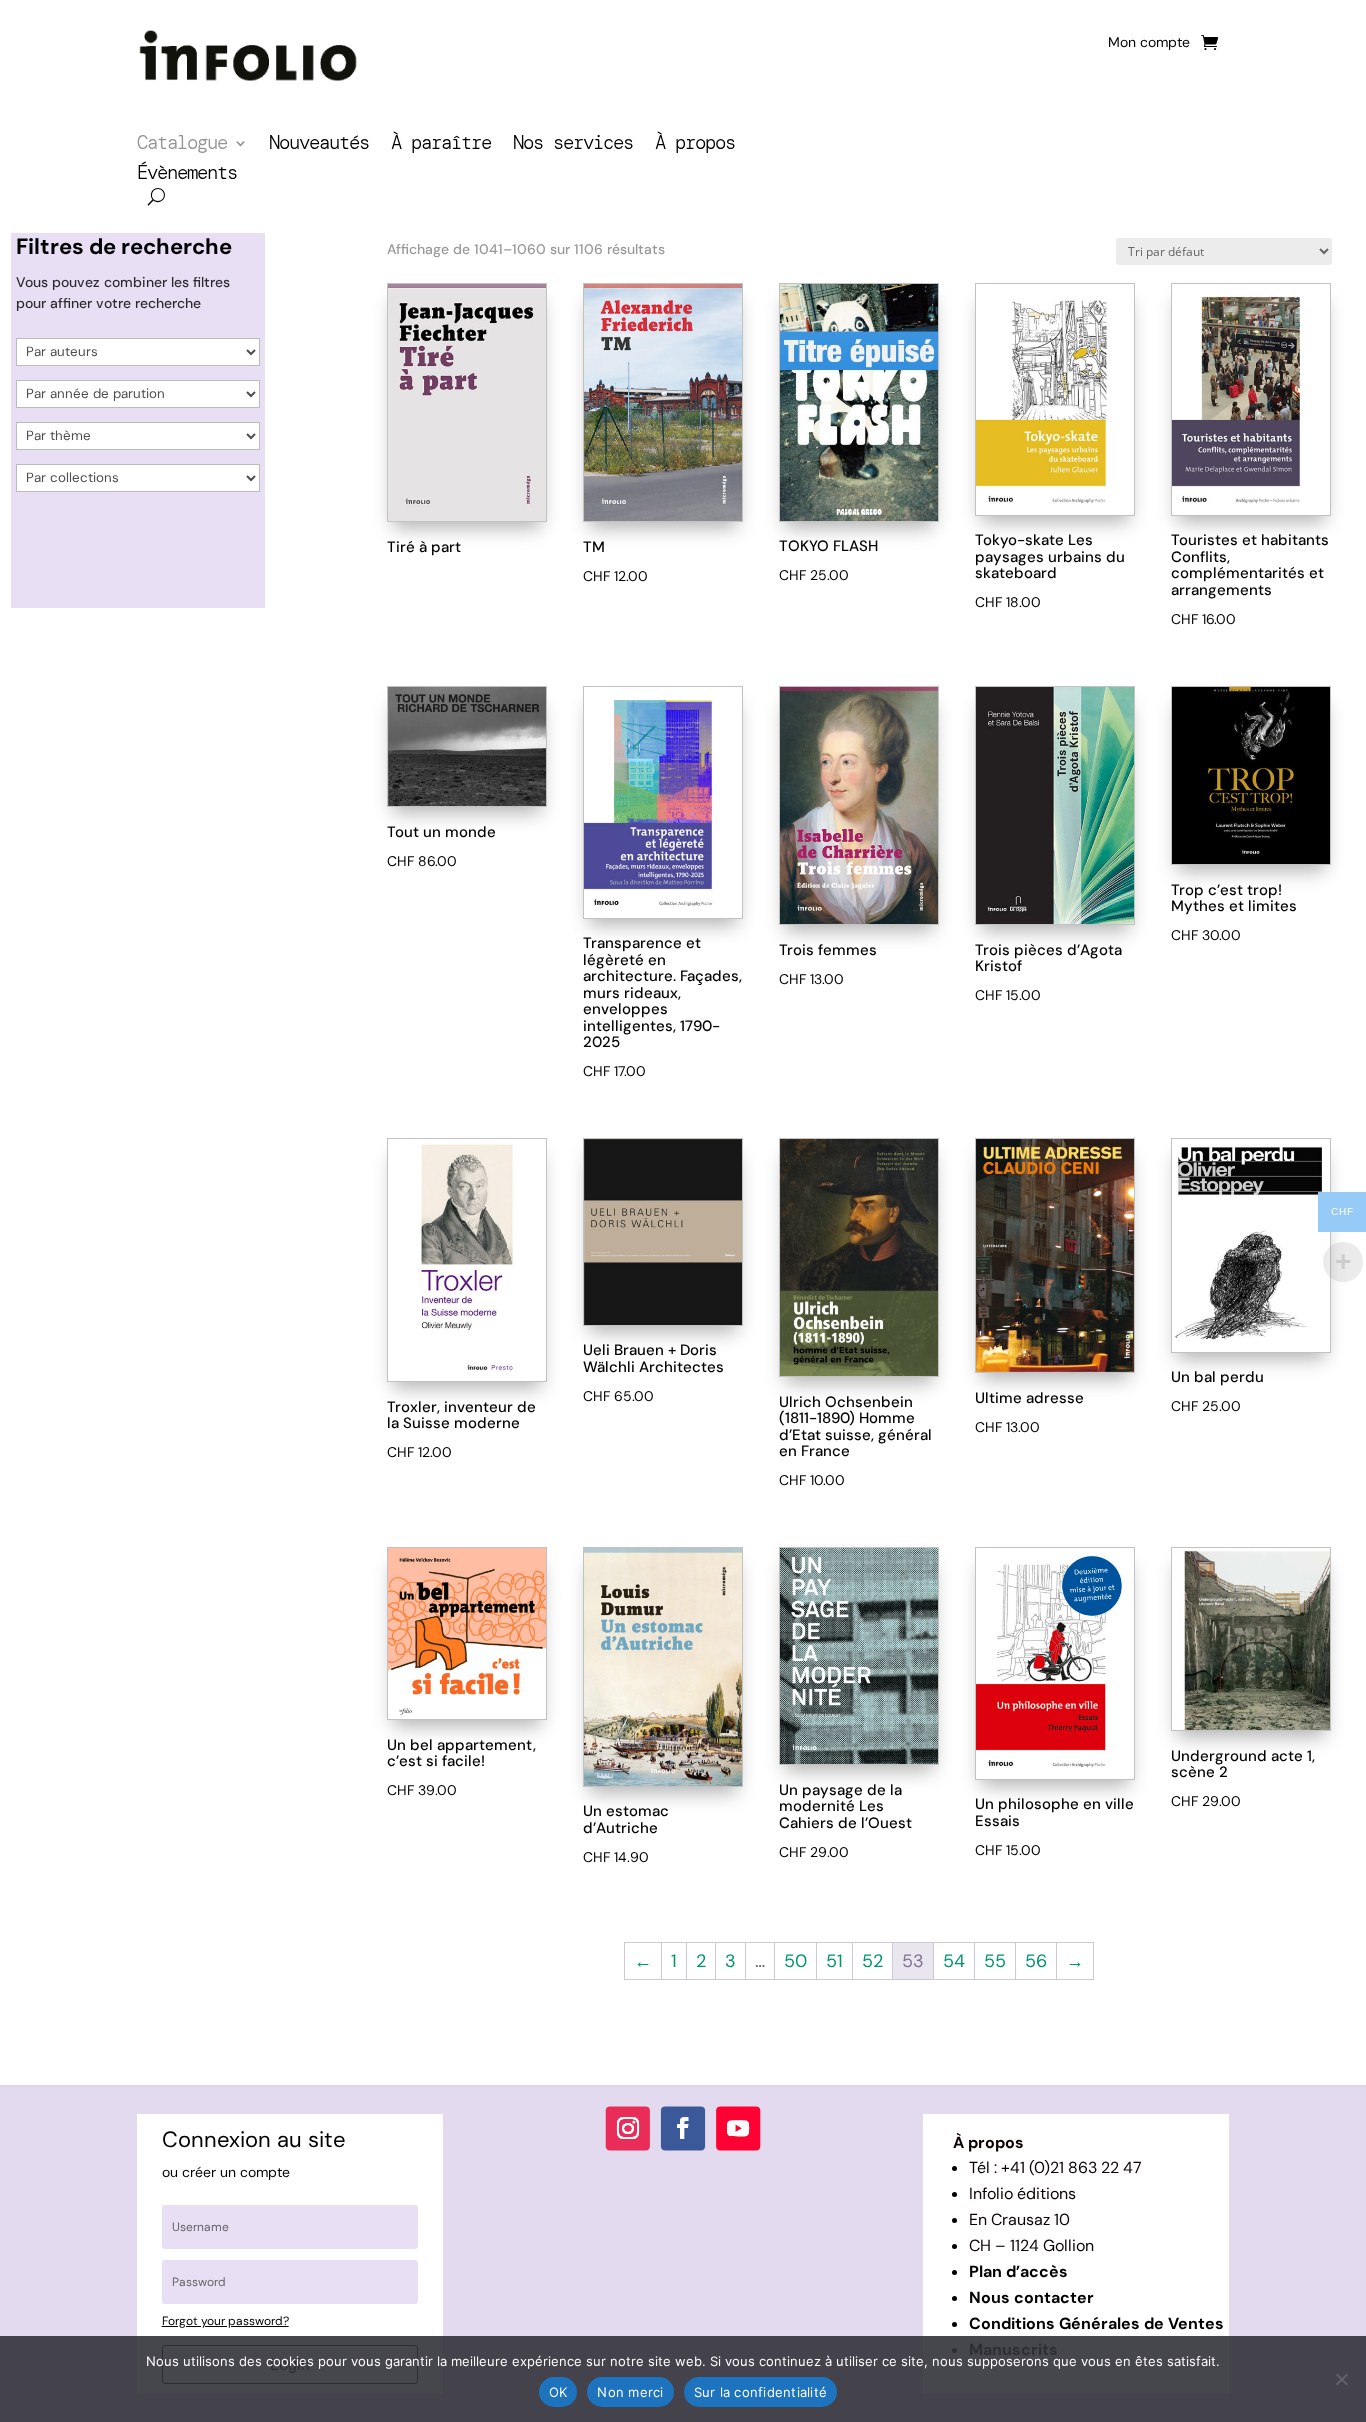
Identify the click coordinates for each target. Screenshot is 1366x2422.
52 (872, 1961)
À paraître (441, 145)
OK (558, 2392)
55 (995, 1961)
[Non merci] (1341, 2379)
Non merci (630, 2392)
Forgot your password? (225, 2321)
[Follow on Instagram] (628, 2129)
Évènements (187, 175)
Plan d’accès (1018, 2271)
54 (954, 1961)
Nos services (573, 145)
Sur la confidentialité (761, 2392)
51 (834, 1961)
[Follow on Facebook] (683, 2129)
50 (795, 1961)
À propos (695, 145)
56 (1036, 1961)
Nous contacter (1031, 2297)
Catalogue (182, 145)
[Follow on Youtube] (738, 2129)
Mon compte (1149, 43)
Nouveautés (319, 145)
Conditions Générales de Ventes (1096, 2323)
